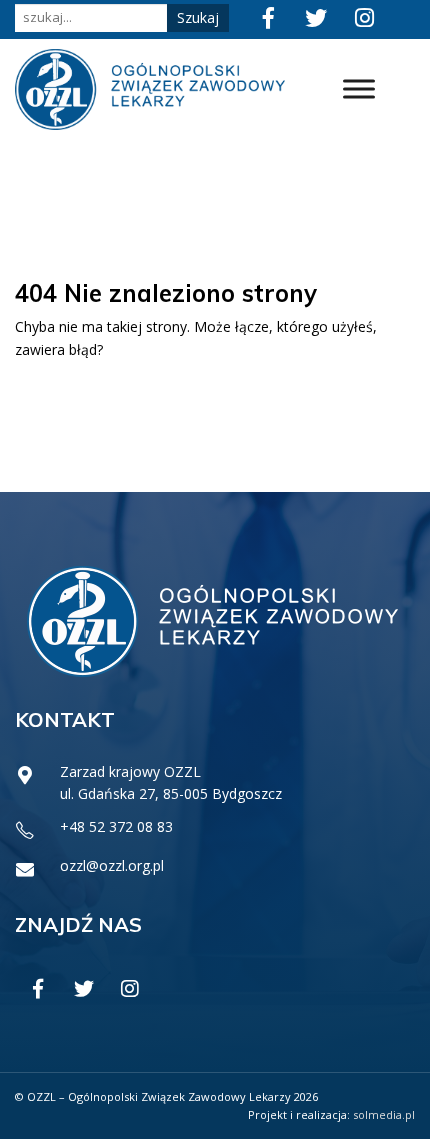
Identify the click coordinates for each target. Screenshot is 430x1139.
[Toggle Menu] (359, 89)
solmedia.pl (384, 1114)
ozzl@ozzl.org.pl (112, 865)
